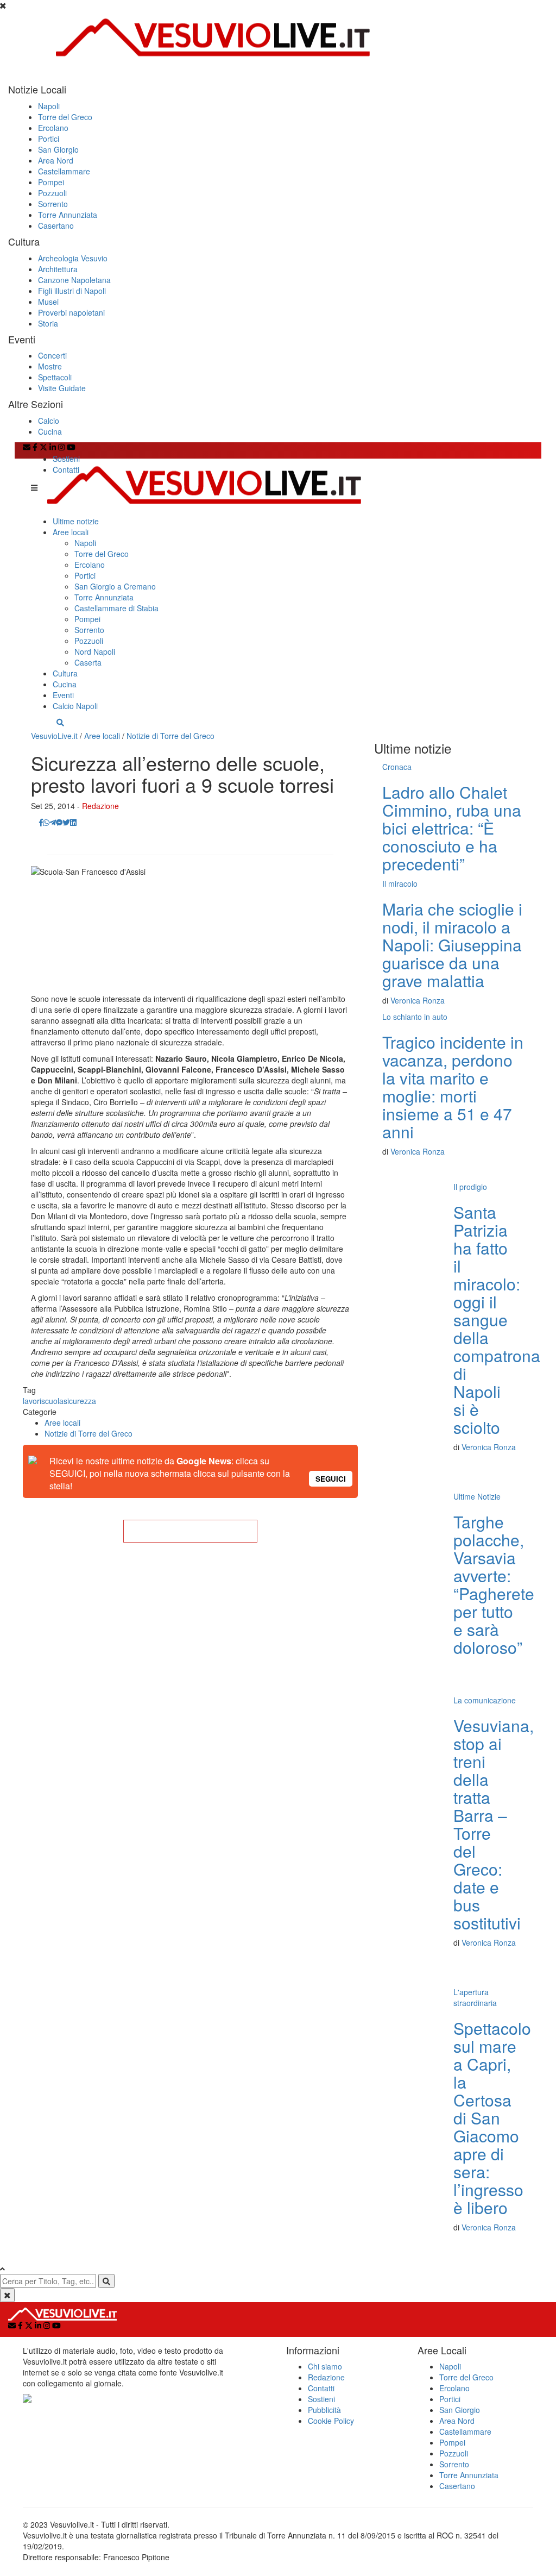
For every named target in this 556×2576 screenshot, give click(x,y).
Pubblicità (324, 2410)
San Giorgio (58, 149)
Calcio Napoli (75, 706)
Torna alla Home (190, 1531)
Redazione (100, 806)
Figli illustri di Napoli (72, 291)
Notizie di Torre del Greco (170, 736)
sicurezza (80, 1401)
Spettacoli (55, 377)
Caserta (88, 662)
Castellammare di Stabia (116, 608)
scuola (52, 1401)
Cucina (50, 431)
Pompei (51, 182)
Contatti (66, 469)
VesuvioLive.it (54, 736)
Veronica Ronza (418, 1000)
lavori (32, 1401)
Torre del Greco (65, 117)
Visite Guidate (62, 388)
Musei (48, 302)
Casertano (56, 225)
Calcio (49, 421)
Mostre (50, 366)
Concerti (52, 355)
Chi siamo (325, 2366)
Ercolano (53, 128)
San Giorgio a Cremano (115, 586)
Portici (49, 139)
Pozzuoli (52, 193)
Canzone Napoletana (74, 280)
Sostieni (66, 459)
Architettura (58, 269)
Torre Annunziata (68, 215)
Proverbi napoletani (71, 312)
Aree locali (71, 532)
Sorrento (53, 204)
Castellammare (64, 171)
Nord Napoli (95, 651)
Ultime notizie (76, 521)
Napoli (49, 106)
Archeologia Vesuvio (73, 258)
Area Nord (56, 160)
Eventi (63, 695)
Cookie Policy (331, 2421)
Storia (48, 323)
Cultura (65, 673)
